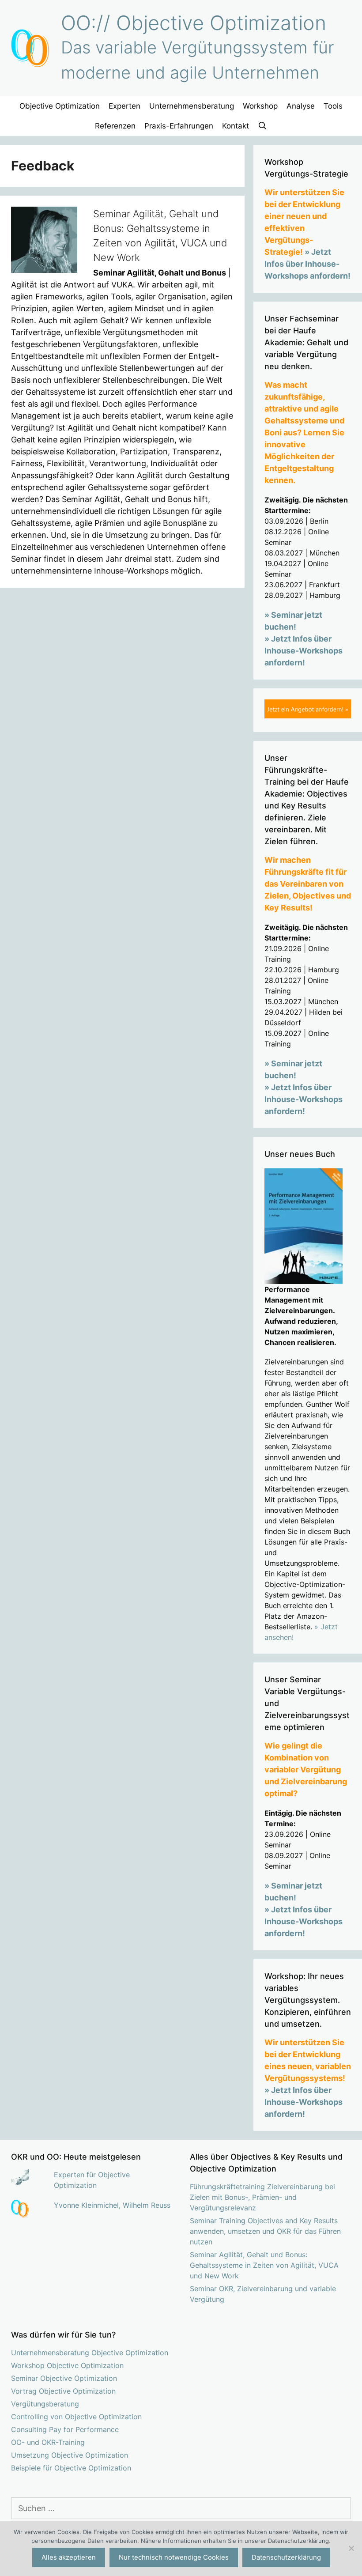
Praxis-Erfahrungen (179, 126)
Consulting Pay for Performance (65, 2429)
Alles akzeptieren (69, 2557)
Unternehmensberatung (192, 106)
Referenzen (115, 126)
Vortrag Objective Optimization (63, 2391)
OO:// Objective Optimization (194, 23)
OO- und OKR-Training (48, 2442)
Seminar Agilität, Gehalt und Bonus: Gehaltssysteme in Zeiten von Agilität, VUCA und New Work (264, 2265)
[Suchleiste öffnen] (263, 126)
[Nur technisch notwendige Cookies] (351, 2548)
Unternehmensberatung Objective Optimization (90, 2353)
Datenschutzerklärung (286, 2557)
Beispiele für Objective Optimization (71, 2468)
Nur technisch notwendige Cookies (174, 2557)
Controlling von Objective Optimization (76, 2417)
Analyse (301, 106)
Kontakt (236, 126)
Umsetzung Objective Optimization (70, 2455)
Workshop (260, 106)
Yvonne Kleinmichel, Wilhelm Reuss (112, 2205)
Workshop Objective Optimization (67, 2365)
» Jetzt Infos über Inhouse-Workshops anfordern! (307, 264)
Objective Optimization (60, 106)
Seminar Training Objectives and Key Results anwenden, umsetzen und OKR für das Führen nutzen (265, 2231)
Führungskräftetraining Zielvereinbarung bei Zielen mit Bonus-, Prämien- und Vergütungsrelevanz (262, 2197)
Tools (333, 106)
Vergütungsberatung (45, 2404)
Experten (124, 106)
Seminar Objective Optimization (64, 2378)
